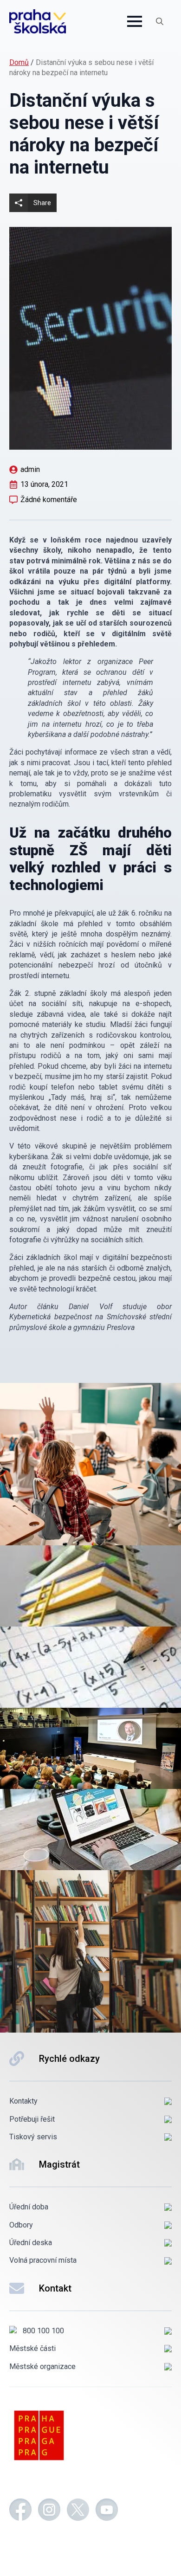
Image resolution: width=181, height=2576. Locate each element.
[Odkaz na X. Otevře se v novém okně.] (78, 2511)
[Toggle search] (160, 21)
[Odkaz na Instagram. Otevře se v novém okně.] (49, 2511)
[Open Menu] (135, 21)
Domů (19, 62)
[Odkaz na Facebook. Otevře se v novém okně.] (20, 2511)
